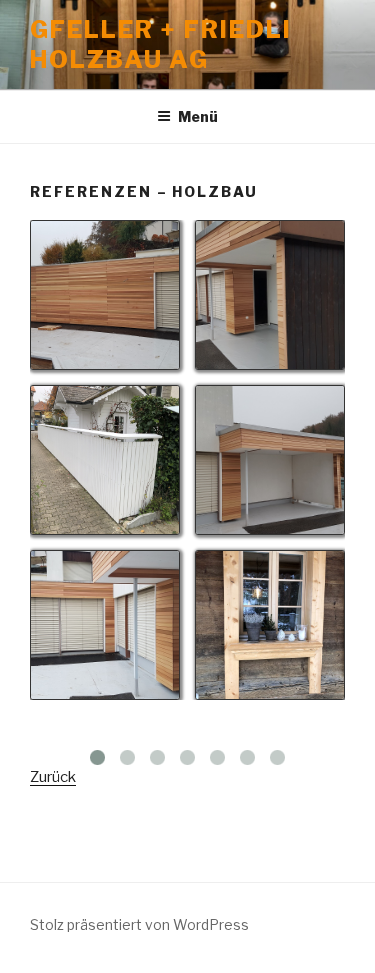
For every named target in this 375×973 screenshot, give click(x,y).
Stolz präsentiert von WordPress (139, 924)
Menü (198, 116)
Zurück (53, 777)
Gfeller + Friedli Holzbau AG (161, 44)
